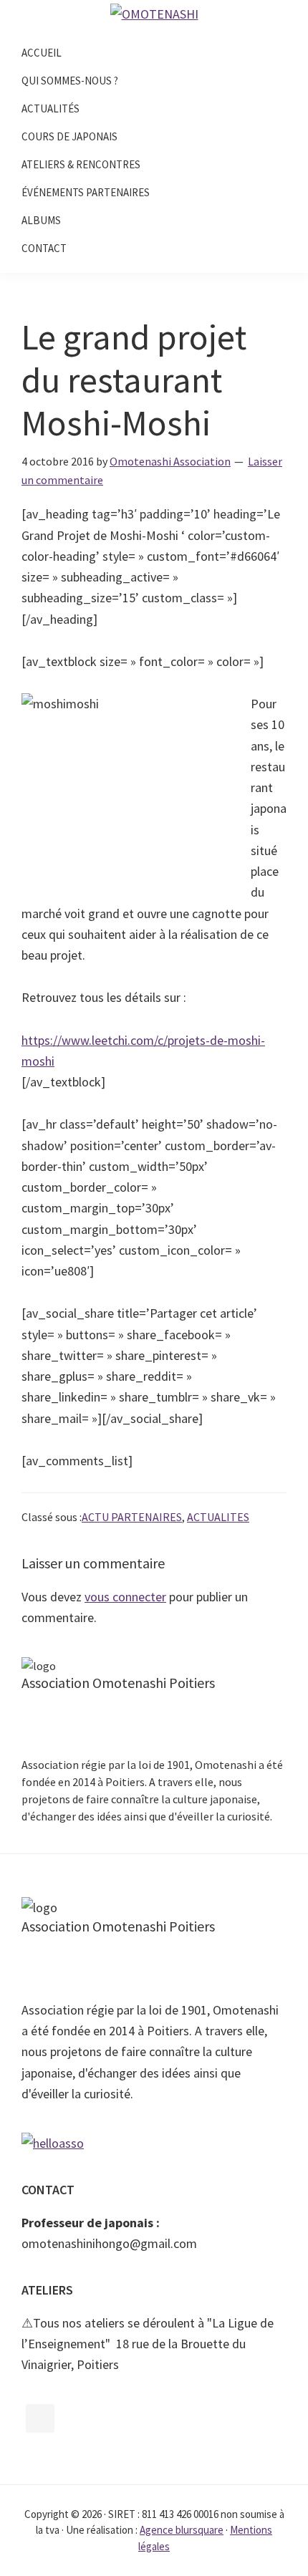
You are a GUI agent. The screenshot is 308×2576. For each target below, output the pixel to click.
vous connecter (125, 1597)
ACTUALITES (218, 1517)
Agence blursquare (182, 2530)
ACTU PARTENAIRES (132, 1517)
